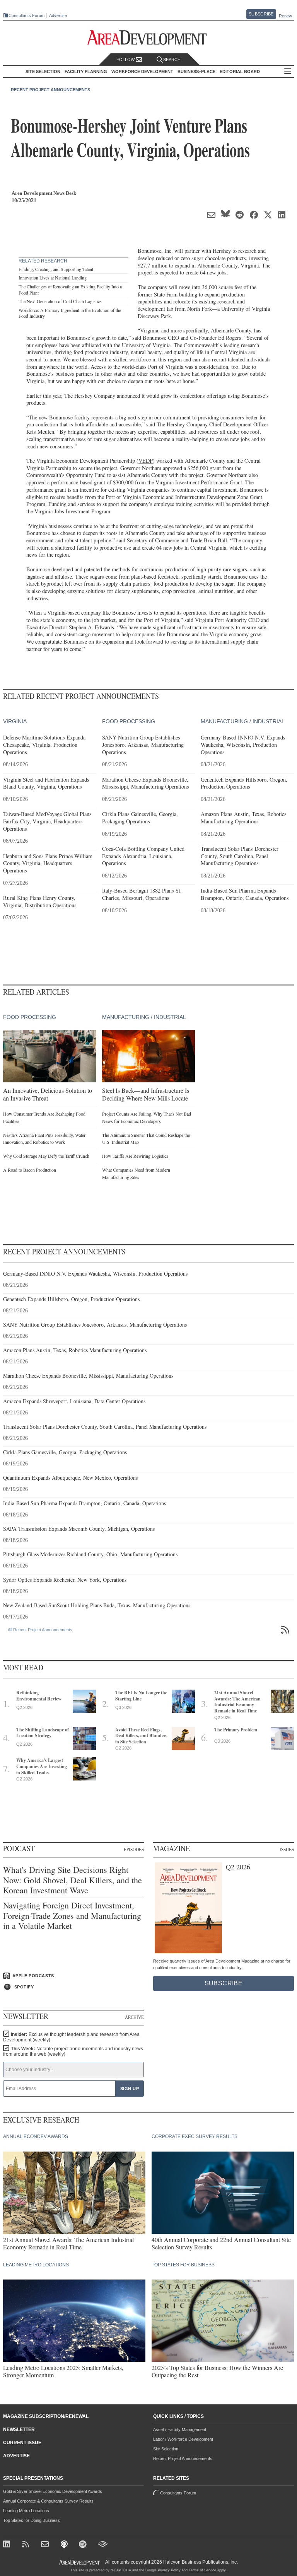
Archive (134, 2017)
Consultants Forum (26, 15)
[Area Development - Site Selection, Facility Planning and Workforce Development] (149, 38)
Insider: (71, 2037)
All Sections (288, 72)
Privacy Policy (169, 2570)
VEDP (146, 461)
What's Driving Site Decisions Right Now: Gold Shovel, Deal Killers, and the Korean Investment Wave (73, 1880)
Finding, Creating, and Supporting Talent (56, 269)
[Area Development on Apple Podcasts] (65, 2545)
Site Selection (166, 2449)
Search (172, 60)
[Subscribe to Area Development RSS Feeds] (27, 2545)
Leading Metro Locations (26, 2511)
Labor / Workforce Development (183, 2439)
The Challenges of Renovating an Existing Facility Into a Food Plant (70, 290)
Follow (126, 60)
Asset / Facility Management (180, 2429)
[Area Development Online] (80, 2562)
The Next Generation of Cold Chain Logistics (60, 301)
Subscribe (261, 14)
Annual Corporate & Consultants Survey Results (48, 2501)
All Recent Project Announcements (40, 1630)
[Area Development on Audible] (103, 2545)
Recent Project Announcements (50, 90)
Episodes (134, 1849)
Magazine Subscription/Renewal (46, 2416)
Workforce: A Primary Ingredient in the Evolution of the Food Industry (70, 313)
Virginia (250, 265)
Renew (285, 16)
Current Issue (22, 2443)
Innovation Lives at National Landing (53, 278)
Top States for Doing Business (32, 2520)
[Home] (46, 2545)
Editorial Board (240, 72)
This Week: (73, 2051)
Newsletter (19, 2429)
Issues (287, 1849)
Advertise (58, 16)
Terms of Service (202, 2570)
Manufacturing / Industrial (243, 721)
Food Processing (129, 721)
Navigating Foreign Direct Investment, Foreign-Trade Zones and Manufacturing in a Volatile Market (72, 1916)
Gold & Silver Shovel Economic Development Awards (53, 2491)
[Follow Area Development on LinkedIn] (8, 2545)
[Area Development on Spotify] (84, 2545)
